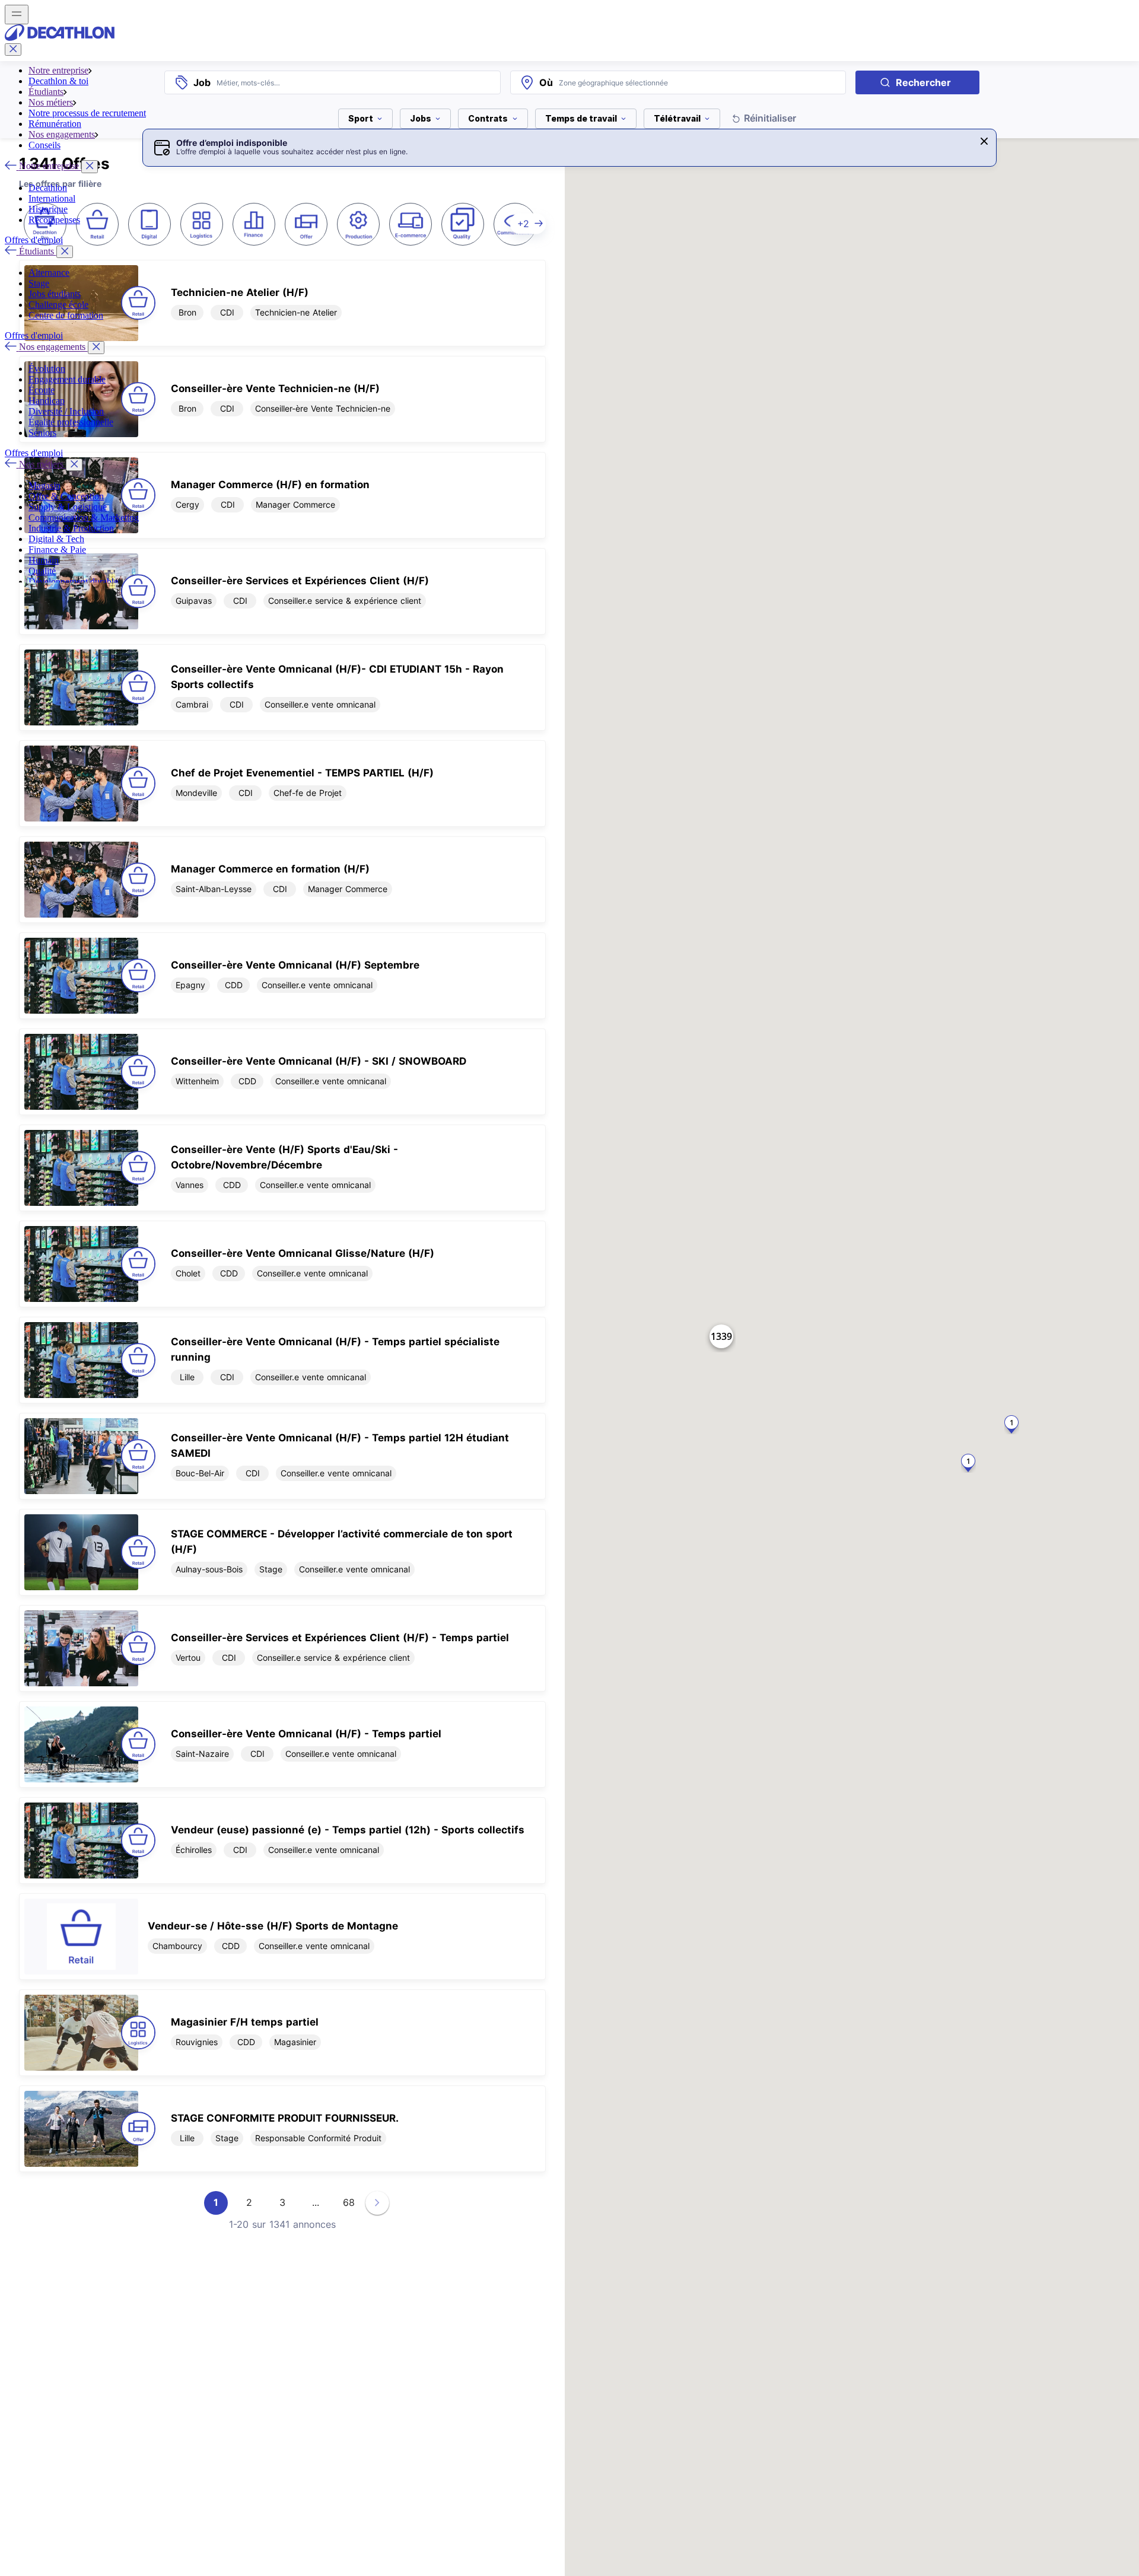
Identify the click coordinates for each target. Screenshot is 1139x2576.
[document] (282, 591)
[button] (984, 141)
